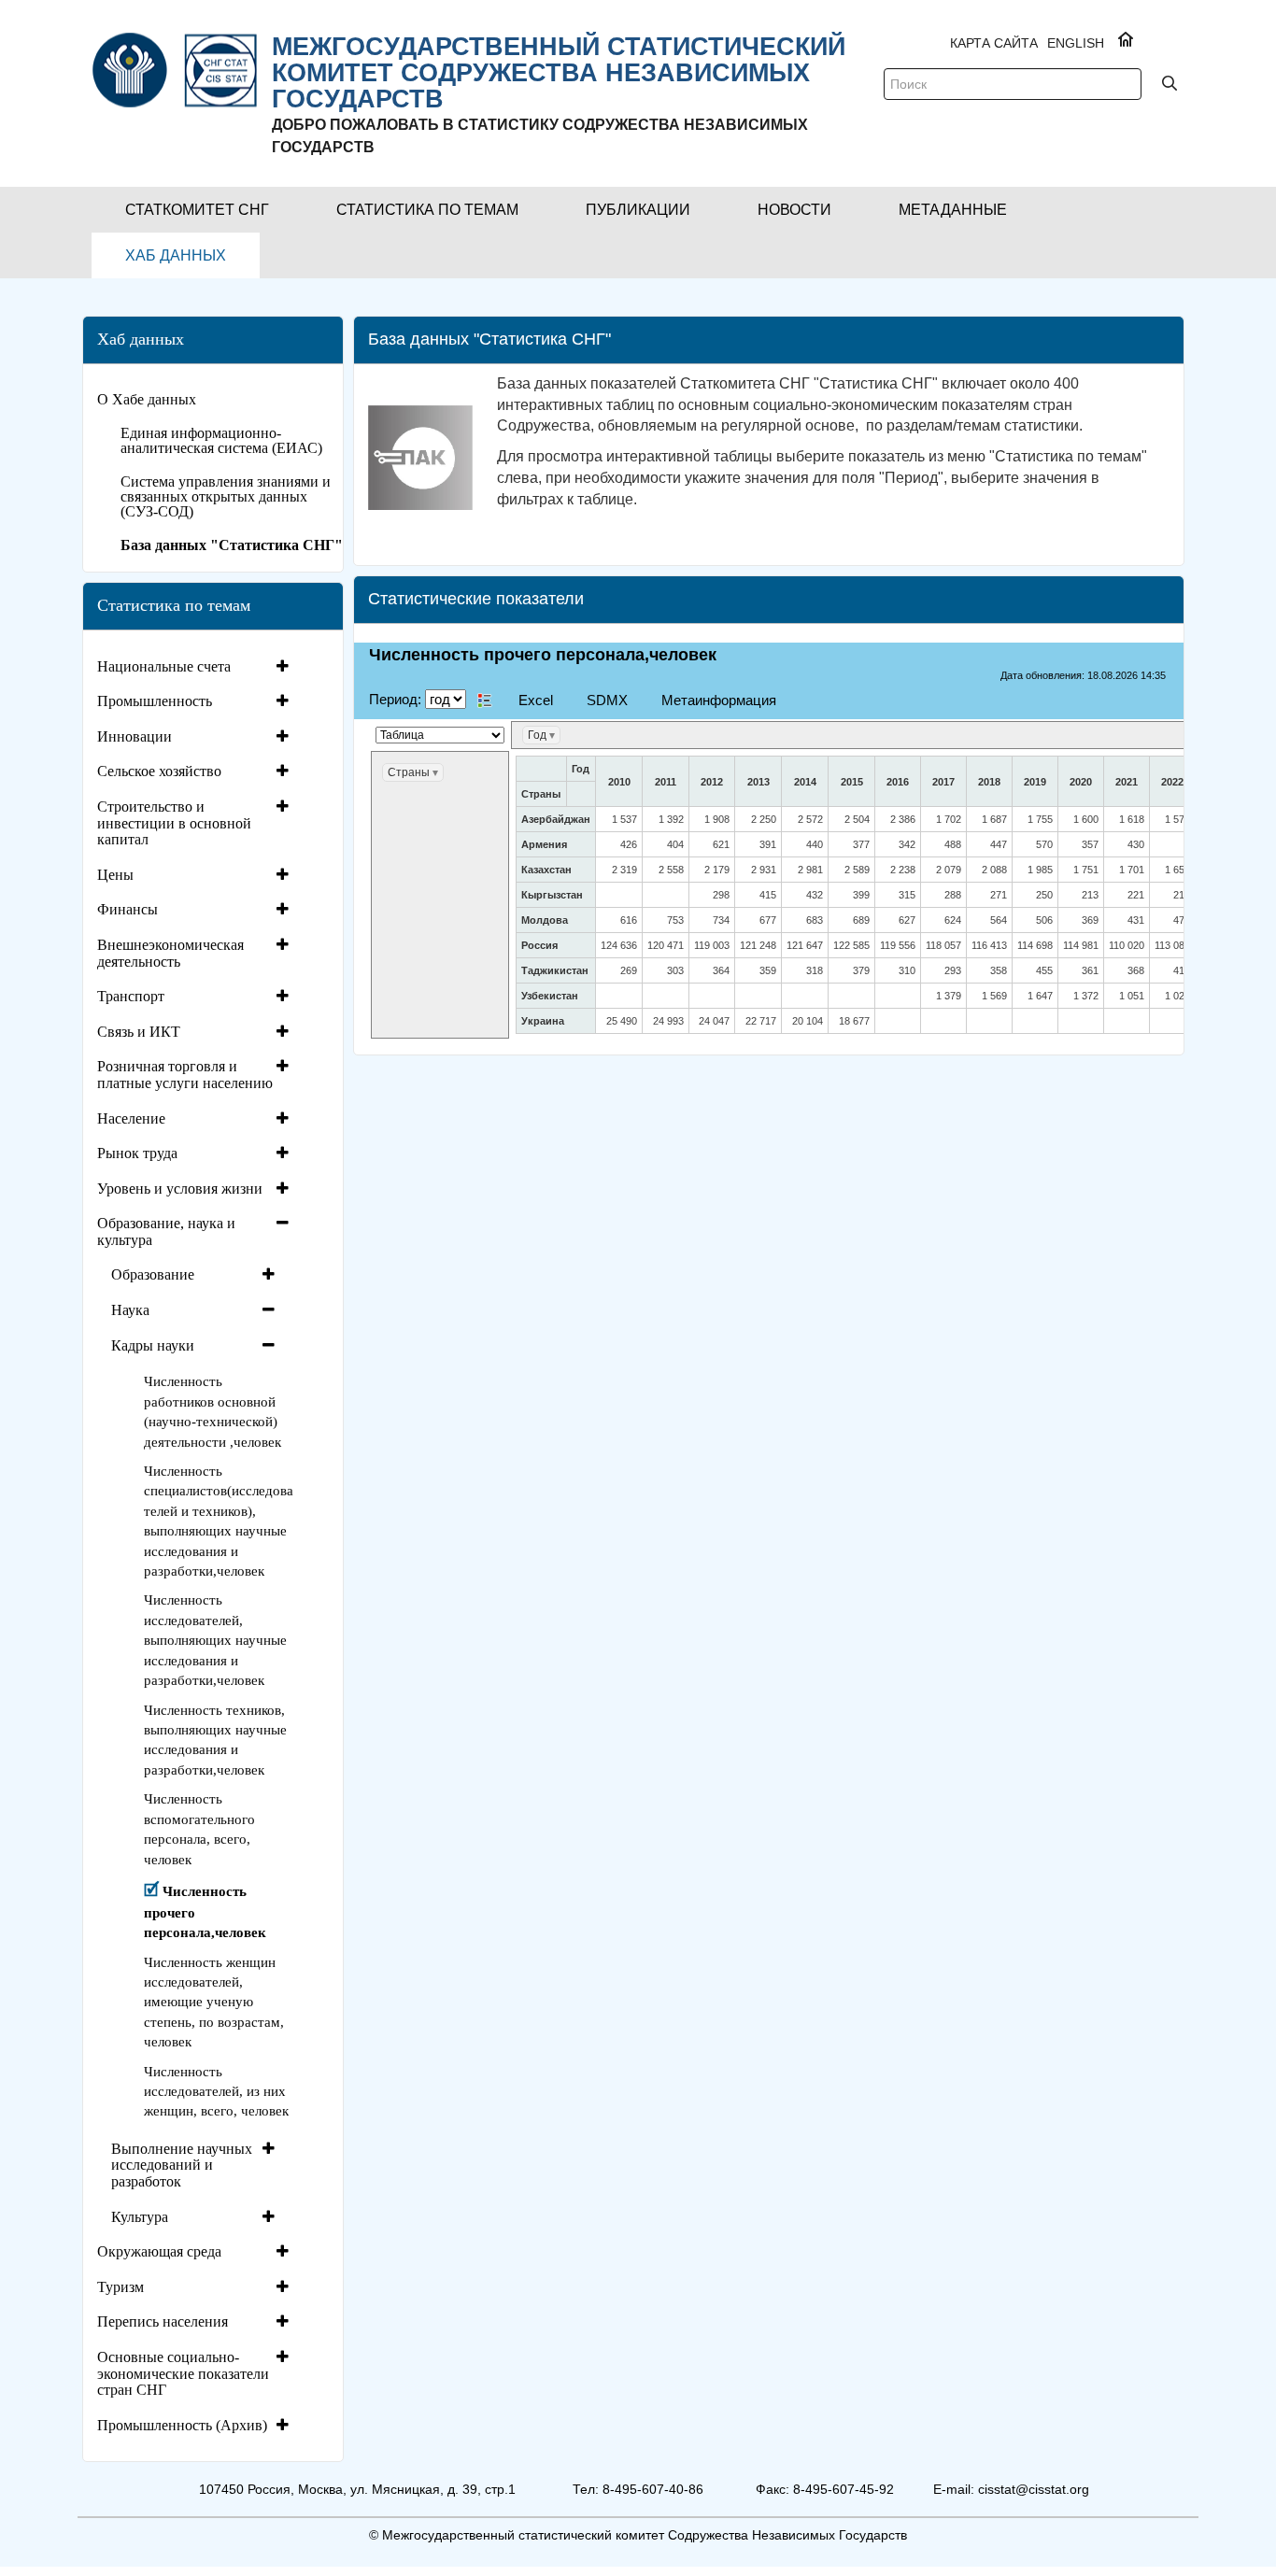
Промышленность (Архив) (182, 2425)
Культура (140, 2217)
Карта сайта (994, 43)
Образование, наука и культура (166, 1231)
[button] (197, 210)
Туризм (121, 2287)
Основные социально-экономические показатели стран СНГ (183, 2373)
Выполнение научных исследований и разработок (182, 2165)
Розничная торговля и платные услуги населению (185, 1075)
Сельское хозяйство (159, 771)
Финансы (128, 909)
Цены (115, 875)
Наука (130, 1310)
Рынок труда (137, 1153)
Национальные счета (164, 666)
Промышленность (155, 701)
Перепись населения (163, 2321)
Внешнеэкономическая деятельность (170, 953)
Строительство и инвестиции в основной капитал (174, 823)
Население (131, 1118)
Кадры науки (153, 1345)
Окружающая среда (159, 2251)
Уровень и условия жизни (180, 1189)
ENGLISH (1076, 43)
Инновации (135, 736)
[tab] (195, 667)
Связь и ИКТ (139, 1032)
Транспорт (131, 996)
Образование (153, 1274)
